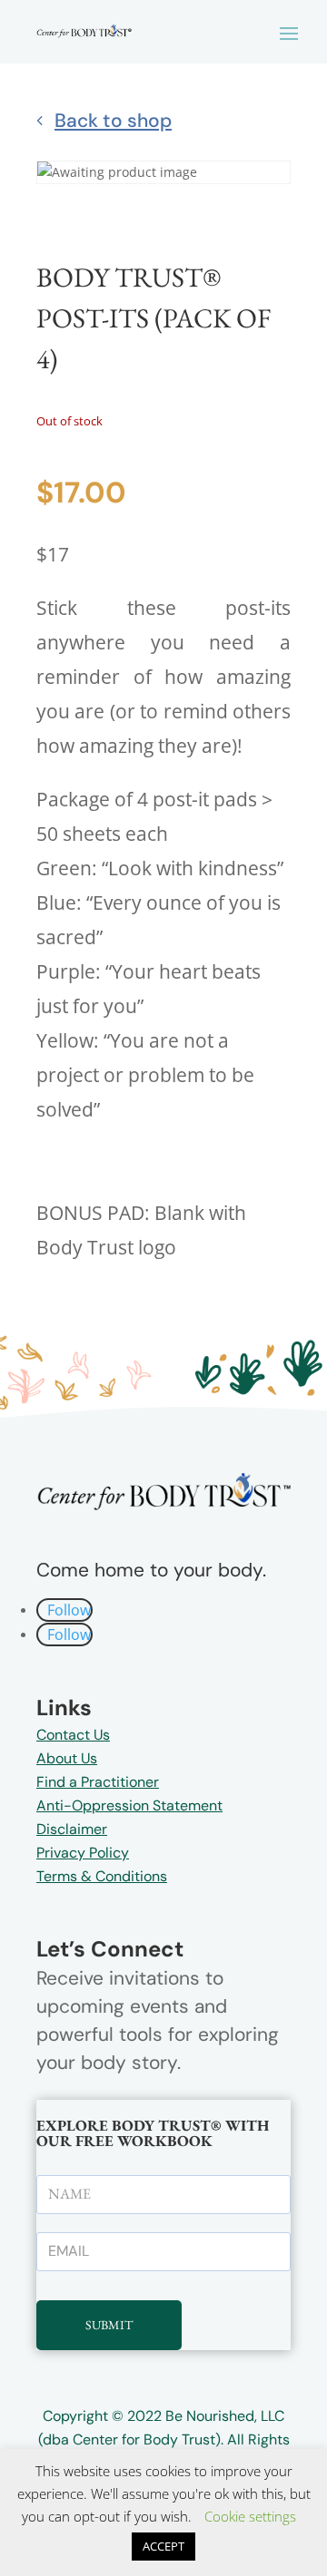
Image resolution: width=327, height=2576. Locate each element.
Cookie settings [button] (250, 2516)
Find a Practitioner (98, 1782)
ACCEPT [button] (163, 2546)
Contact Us (73, 1735)
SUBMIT (109, 2325)
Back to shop (113, 121)
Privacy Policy (83, 1853)
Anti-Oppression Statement (129, 1805)
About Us (67, 1758)
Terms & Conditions (102, 1876)
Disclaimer (72, 1829)
